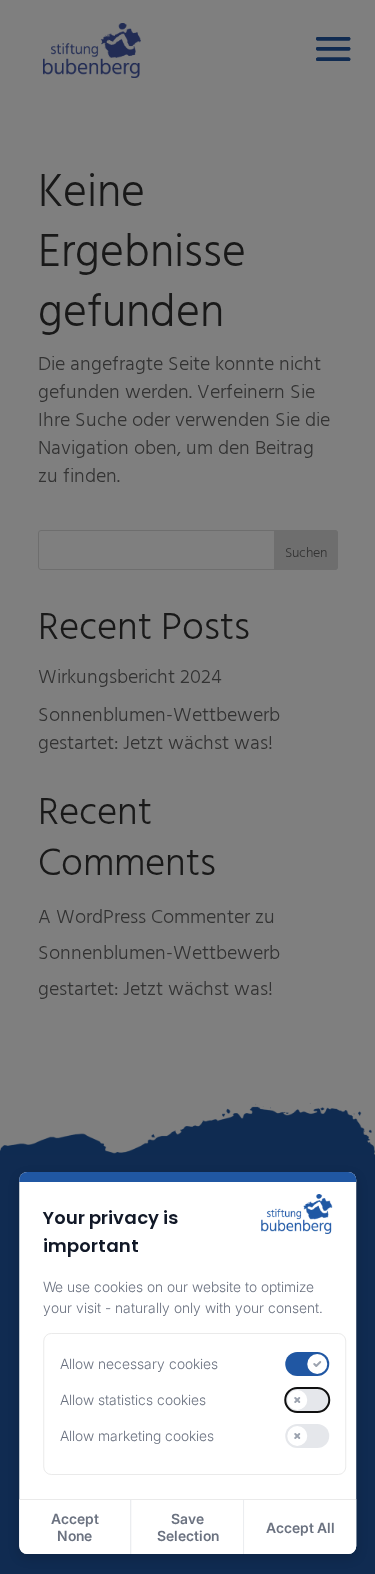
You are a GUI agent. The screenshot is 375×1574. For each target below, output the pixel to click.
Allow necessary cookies (139, 1363)
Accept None (75, 1527)
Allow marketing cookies (137, 1435)
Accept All (300, 1527)
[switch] (308, 1364)
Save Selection (188, 1527)
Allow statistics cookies (133, 1399)
